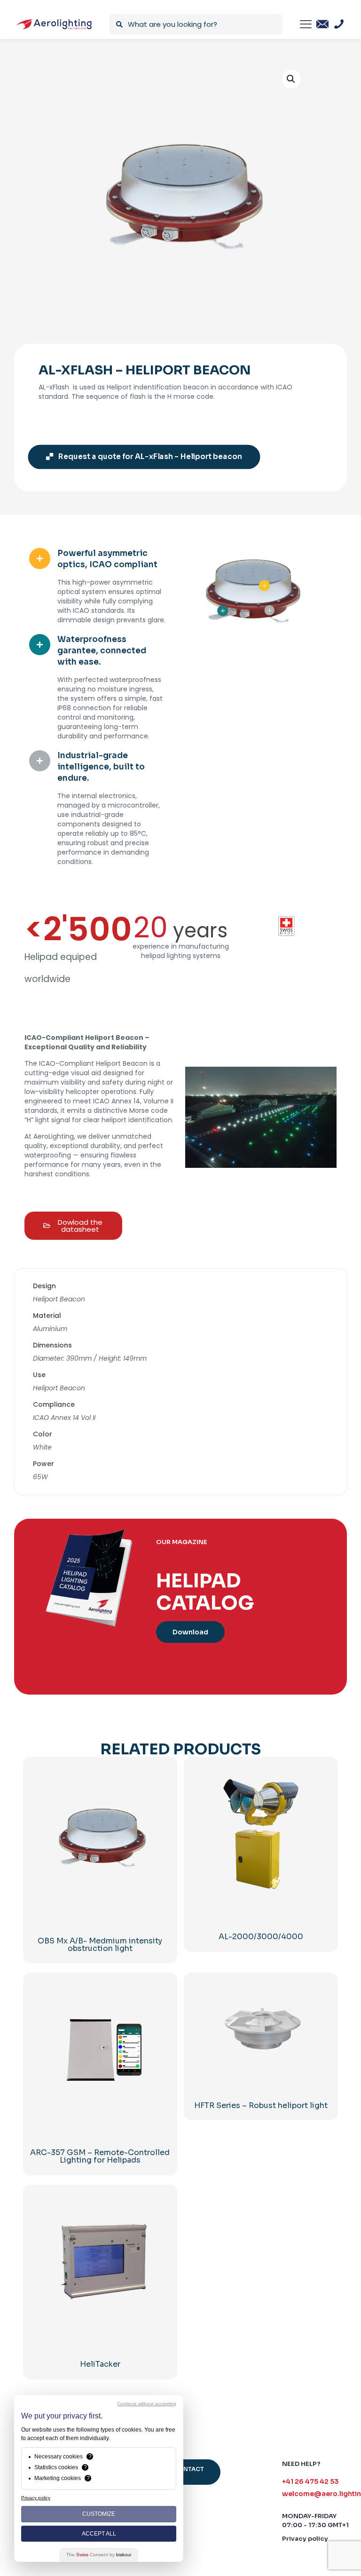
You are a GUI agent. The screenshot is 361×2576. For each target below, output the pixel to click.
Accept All (99, 2534)
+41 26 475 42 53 (310, 2481)
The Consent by (99, 2555)
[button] (291, 79)
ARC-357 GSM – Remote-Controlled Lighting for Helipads (100, 2156)
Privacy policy (305, 2539)
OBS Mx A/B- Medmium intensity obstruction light (100, 1945)
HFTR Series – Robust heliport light (261, 2105)
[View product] (157, 1776)
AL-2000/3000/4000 (261, 1937)
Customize (99, 2514)
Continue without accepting (147, 2404)
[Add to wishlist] (157, 1797)
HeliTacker (100, 2364)
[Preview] (157, 1817)
